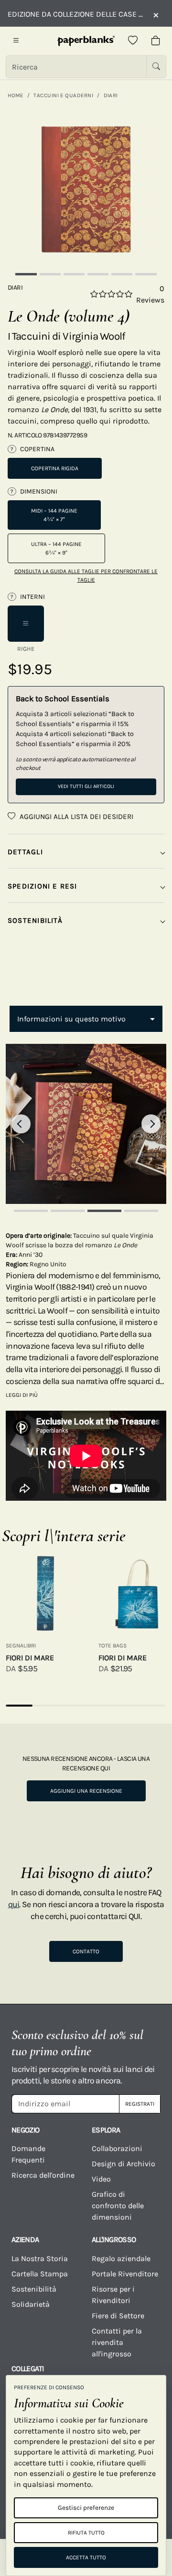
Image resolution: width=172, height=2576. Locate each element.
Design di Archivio (124, 2164)
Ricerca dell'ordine (43, 2175)
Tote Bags (113, 1646)
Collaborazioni (117, 2148)
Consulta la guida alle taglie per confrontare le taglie (86, 576)
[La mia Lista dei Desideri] (133, 41)
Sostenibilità (34, 2289)
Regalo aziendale (121, 2258)
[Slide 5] (122, 274)
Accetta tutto (86, 2557)
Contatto (86, 1951)
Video (101, 2179)
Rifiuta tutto (86, 2533)
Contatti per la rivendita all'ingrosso (117, 2342)
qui (14, 1904)
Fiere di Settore (118, 2316)
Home (16, 95)
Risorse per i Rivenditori (113, 2295)
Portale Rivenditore (125, 2274)
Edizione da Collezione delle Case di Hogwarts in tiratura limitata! (75, 14)
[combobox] (86, 1019)
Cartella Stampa (40, 2274)
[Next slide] (151, 1124)
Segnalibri (21, 1646)
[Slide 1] (26, 274)
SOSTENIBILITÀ (35, 920)
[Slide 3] (74, 274)
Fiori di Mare (30, 1658)
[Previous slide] (21, 1124)
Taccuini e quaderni (63, 95)
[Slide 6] (146, 274)
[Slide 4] (98, 274)
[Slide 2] (50, 274)
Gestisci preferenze (86, 2508)
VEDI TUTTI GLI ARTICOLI (86, 786)
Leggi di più (22, 1395)
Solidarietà (31, 2304)
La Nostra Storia (40, 2258)
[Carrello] (156, 41)
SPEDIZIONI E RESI (43, 886)
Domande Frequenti (28, 2154)
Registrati (140, 2104)
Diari (111, 95)
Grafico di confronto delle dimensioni (118, 2206)
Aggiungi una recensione (86, 1791)
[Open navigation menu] (16, 41)
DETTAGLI (25, 852)
